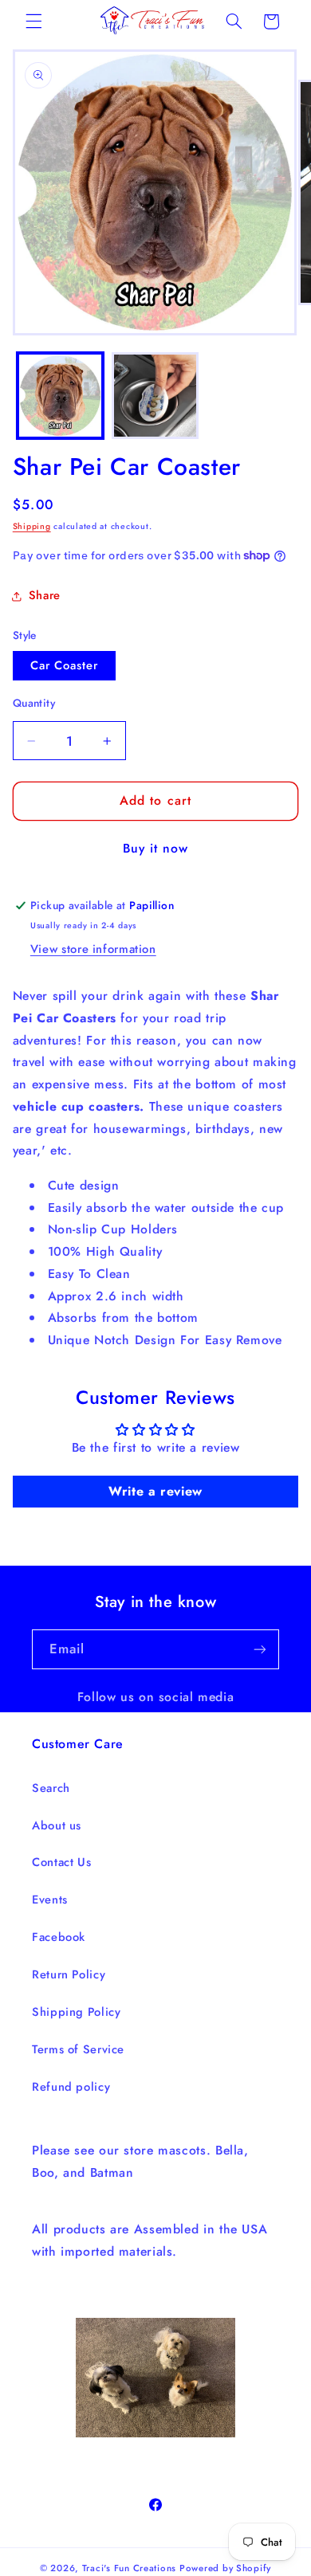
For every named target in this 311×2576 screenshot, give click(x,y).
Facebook (59, 1937)
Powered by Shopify (225, 2568)
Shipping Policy (76, 2012)
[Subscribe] (260, 1649)
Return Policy (69, 1974)
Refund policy (71, 2087)
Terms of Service (78, 2049)
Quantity (34, 703)
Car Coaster (65, 665)
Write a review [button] (155, 1491)
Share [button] (45, 595)
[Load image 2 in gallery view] (155, 396)
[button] (33, 22)
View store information (93, 949)
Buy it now (156, 848)
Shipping (32, 526)
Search (51, 1788)
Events (50, 1900)
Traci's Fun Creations (129, 2568)
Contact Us (61, 1862)
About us (57, 1825)
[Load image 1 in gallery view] (60, 396)
